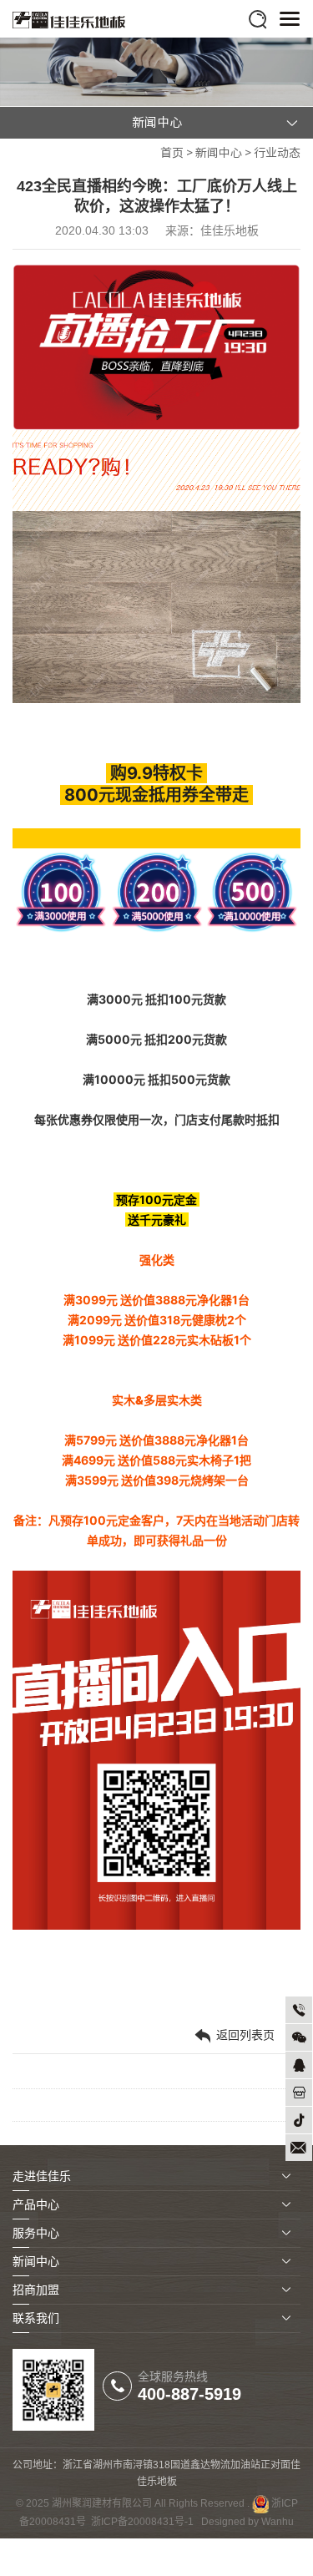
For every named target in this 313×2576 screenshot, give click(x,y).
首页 (172, 153)
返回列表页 (244, 2035)
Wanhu (278, 2522)
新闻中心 (219, 153)
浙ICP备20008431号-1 (142, 2522)
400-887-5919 (189, 2394)
